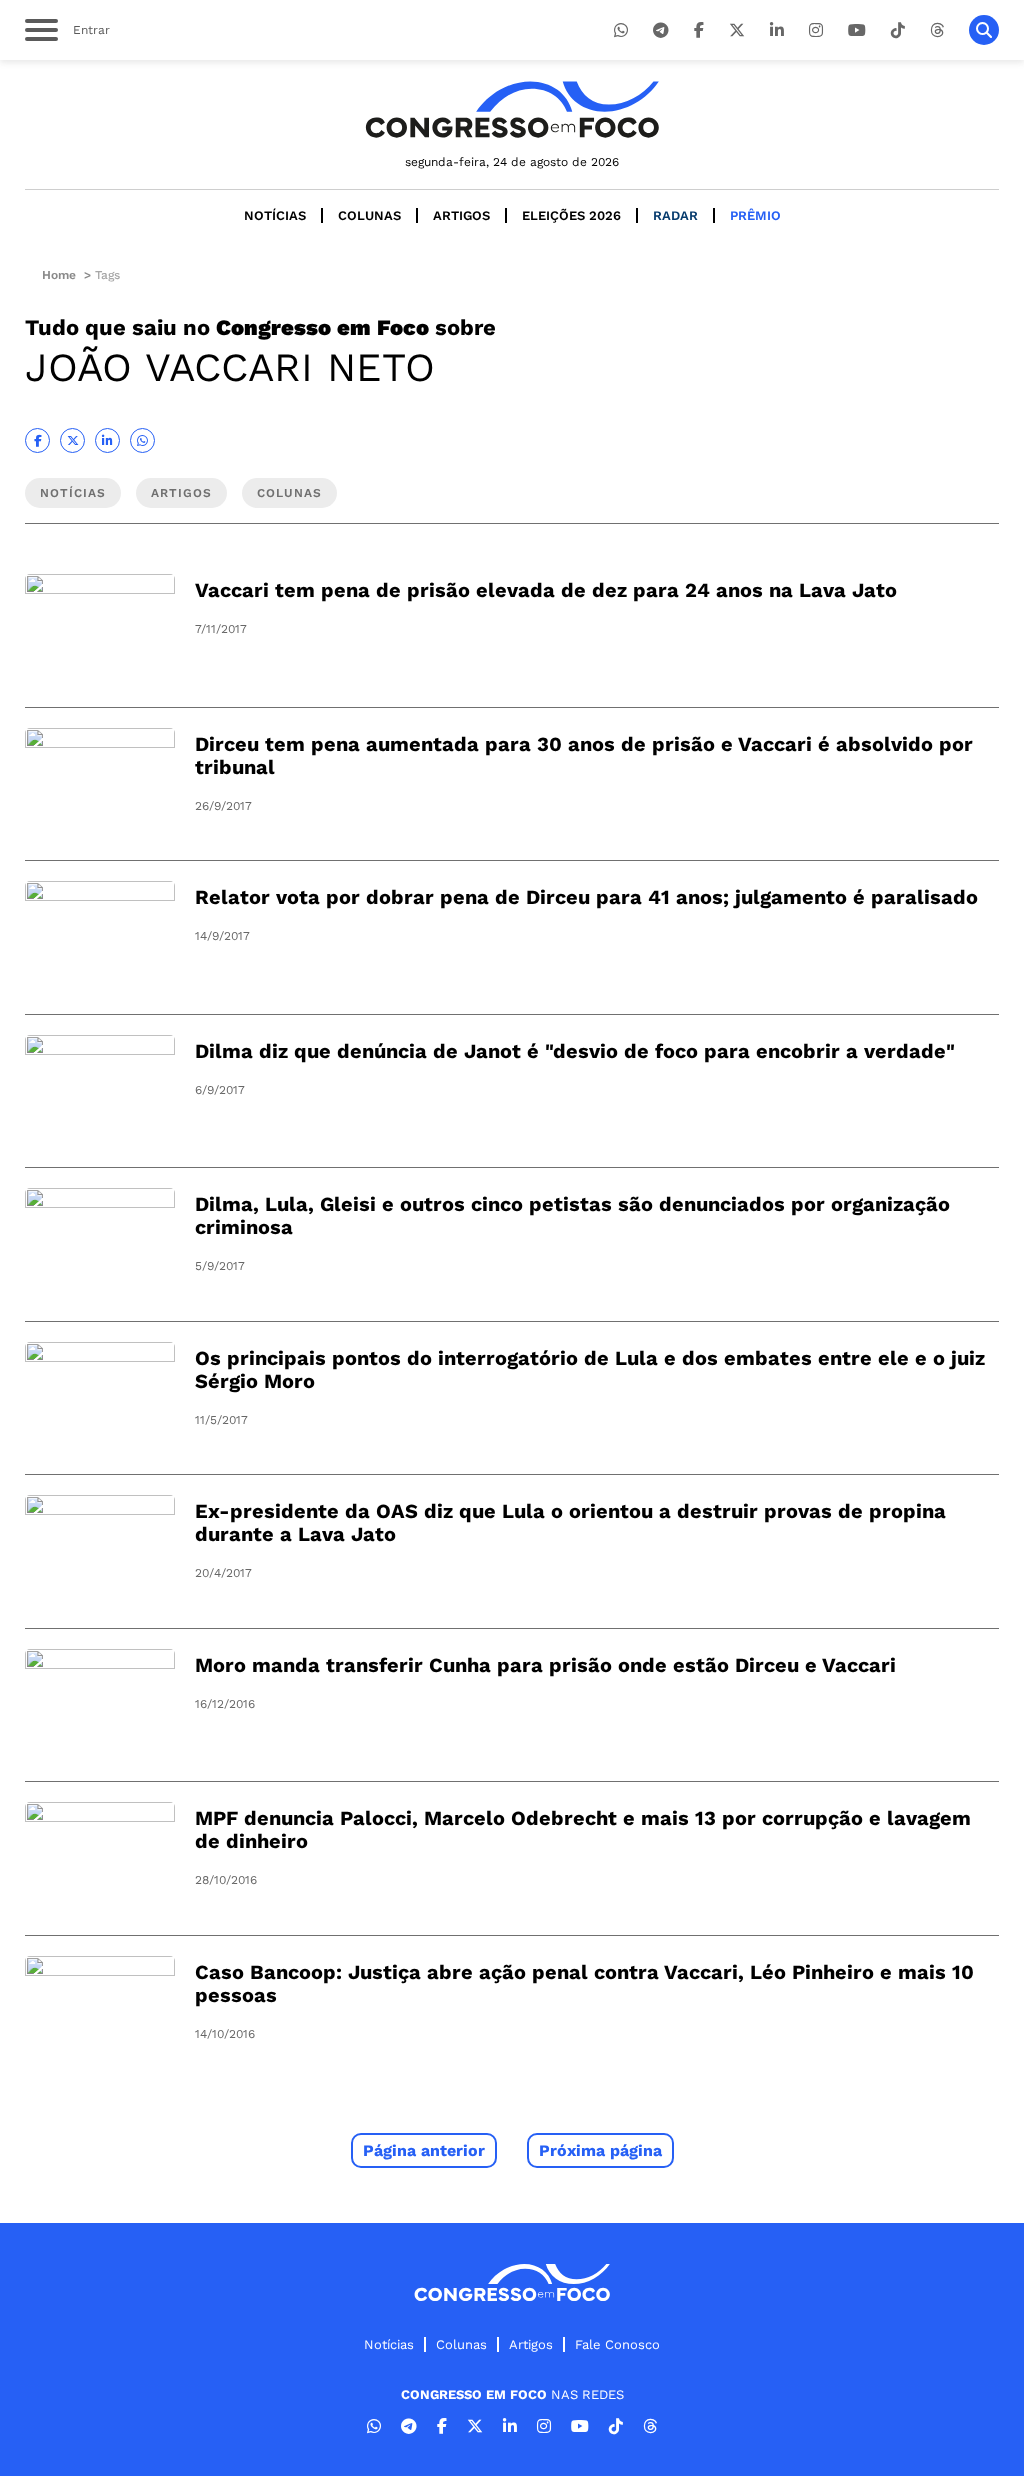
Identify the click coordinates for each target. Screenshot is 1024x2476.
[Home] (512, 109)
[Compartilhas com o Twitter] (72, 440)
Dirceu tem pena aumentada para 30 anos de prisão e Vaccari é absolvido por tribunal (584, 755)
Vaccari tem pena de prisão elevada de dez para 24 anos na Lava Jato (546, 590)
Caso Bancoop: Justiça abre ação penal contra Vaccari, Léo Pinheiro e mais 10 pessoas (584, 1983)
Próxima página (600, 2150)
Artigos (461, 215)
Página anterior (424, 2150)
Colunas (369, 215)
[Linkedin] (777, 30)
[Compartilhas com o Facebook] (37, 440)
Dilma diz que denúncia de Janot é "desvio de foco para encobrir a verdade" (575, 1051)
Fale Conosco (617, 2344)
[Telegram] (661, 30)
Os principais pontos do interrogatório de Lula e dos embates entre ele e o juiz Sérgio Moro (590, 1369)
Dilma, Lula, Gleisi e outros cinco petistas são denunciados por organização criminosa (572, 1215)
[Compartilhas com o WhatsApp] (142, 440)
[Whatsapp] (621, 30)
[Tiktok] (898, 30)
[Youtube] (857, 30)
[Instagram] (816, 30)
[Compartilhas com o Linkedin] (107, 440)
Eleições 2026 (571, 215)
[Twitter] (737, 30)
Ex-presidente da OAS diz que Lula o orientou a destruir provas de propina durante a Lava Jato (570, 1522)
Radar (675, 215)
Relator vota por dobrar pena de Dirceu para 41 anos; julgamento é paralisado (586, 897)
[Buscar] (984, 30)
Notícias (275, 215)
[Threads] (937, 30)
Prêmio (755, 215)
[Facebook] (699, 30)
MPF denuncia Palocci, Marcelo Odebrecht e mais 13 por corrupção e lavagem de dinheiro (583, 1829)
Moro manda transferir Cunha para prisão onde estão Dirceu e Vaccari (545, 1665)
